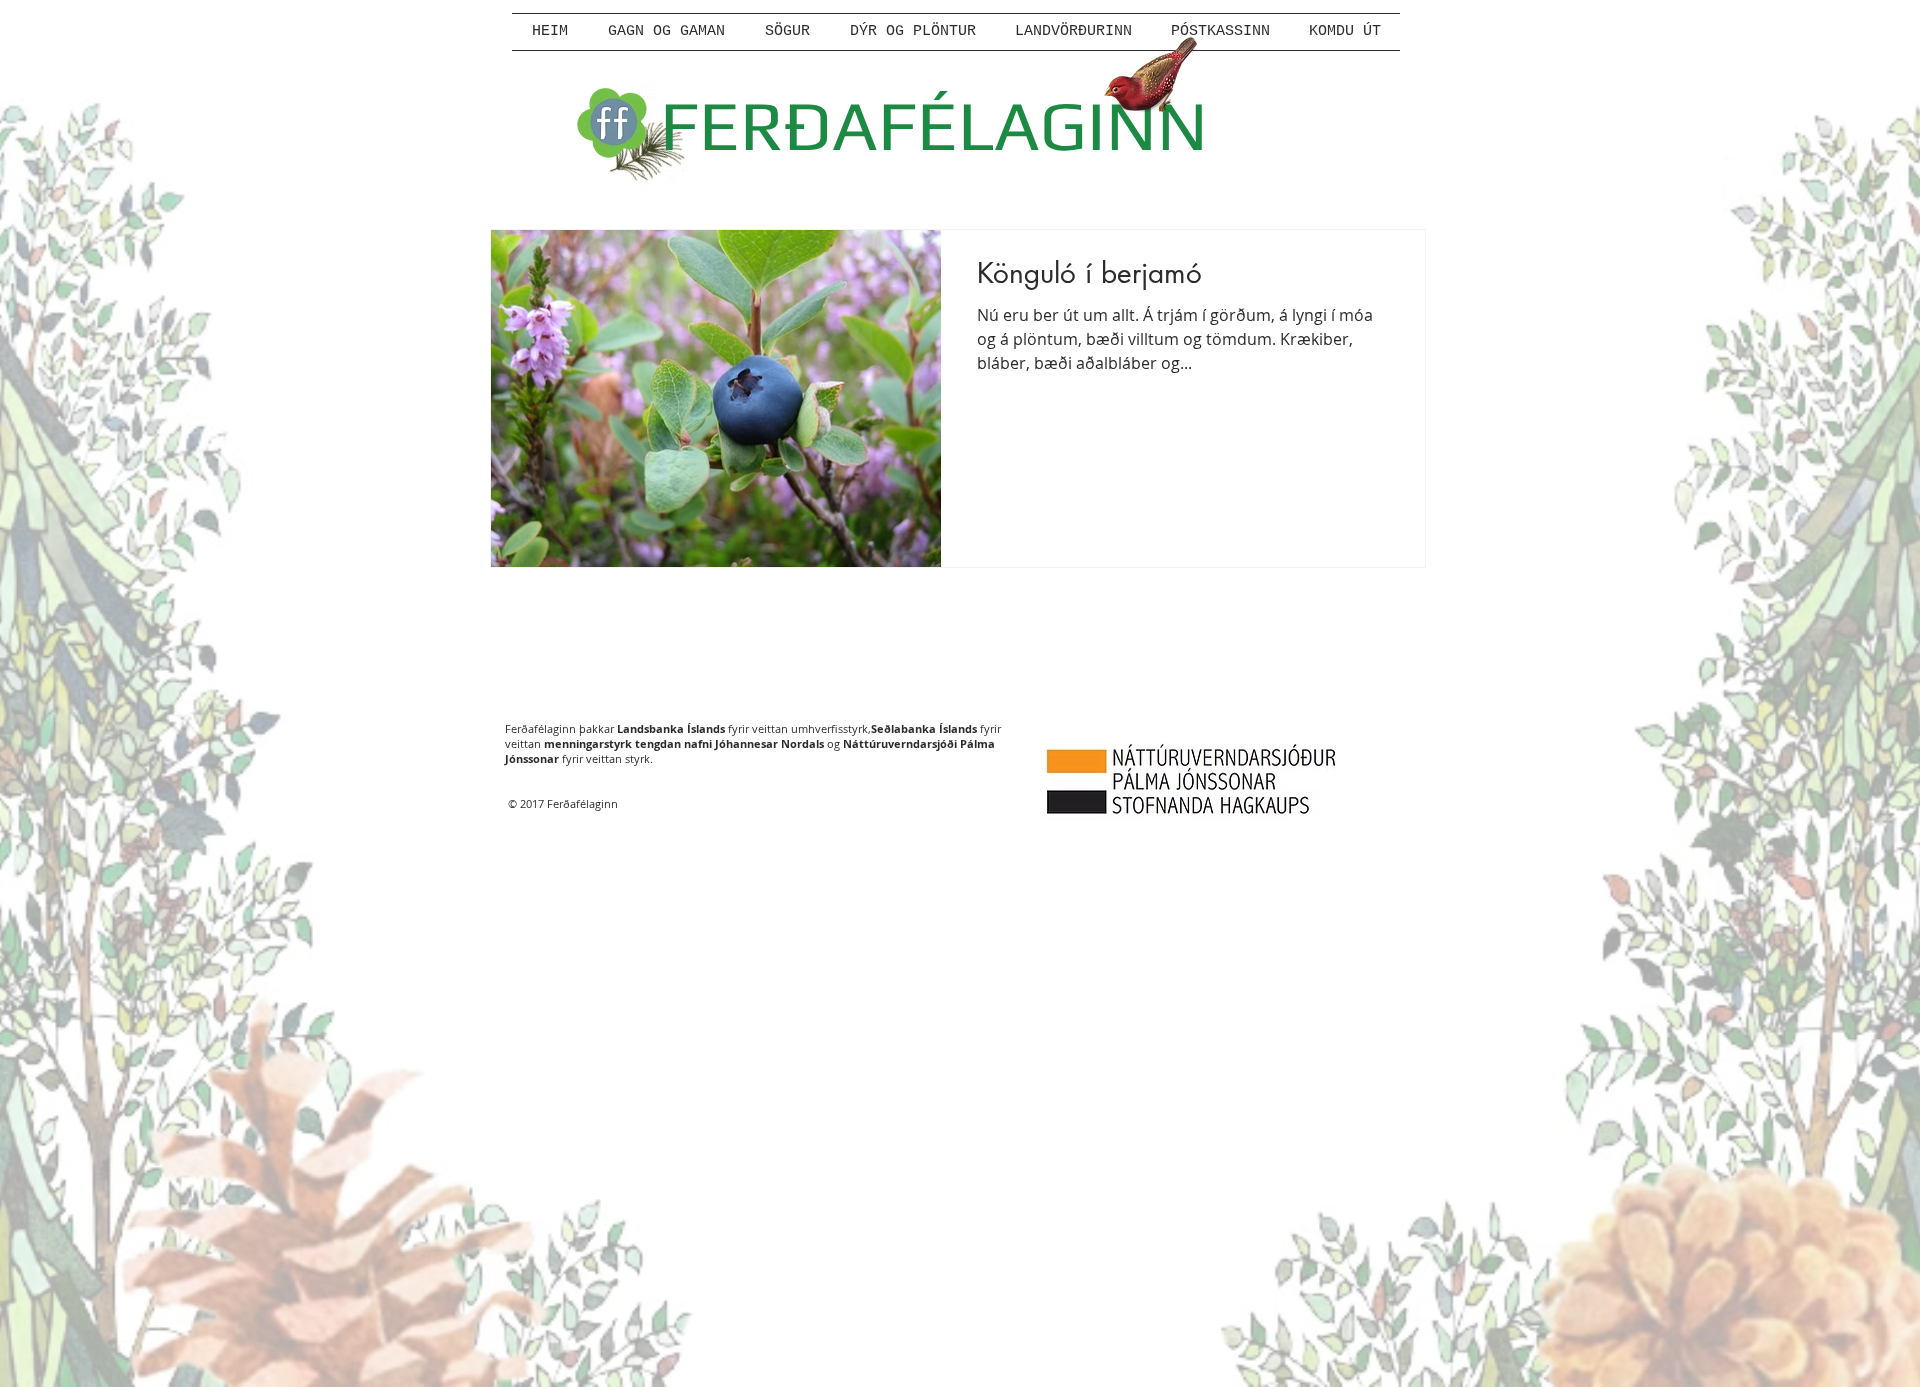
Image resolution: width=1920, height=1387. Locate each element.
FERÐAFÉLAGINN (934, 124)
